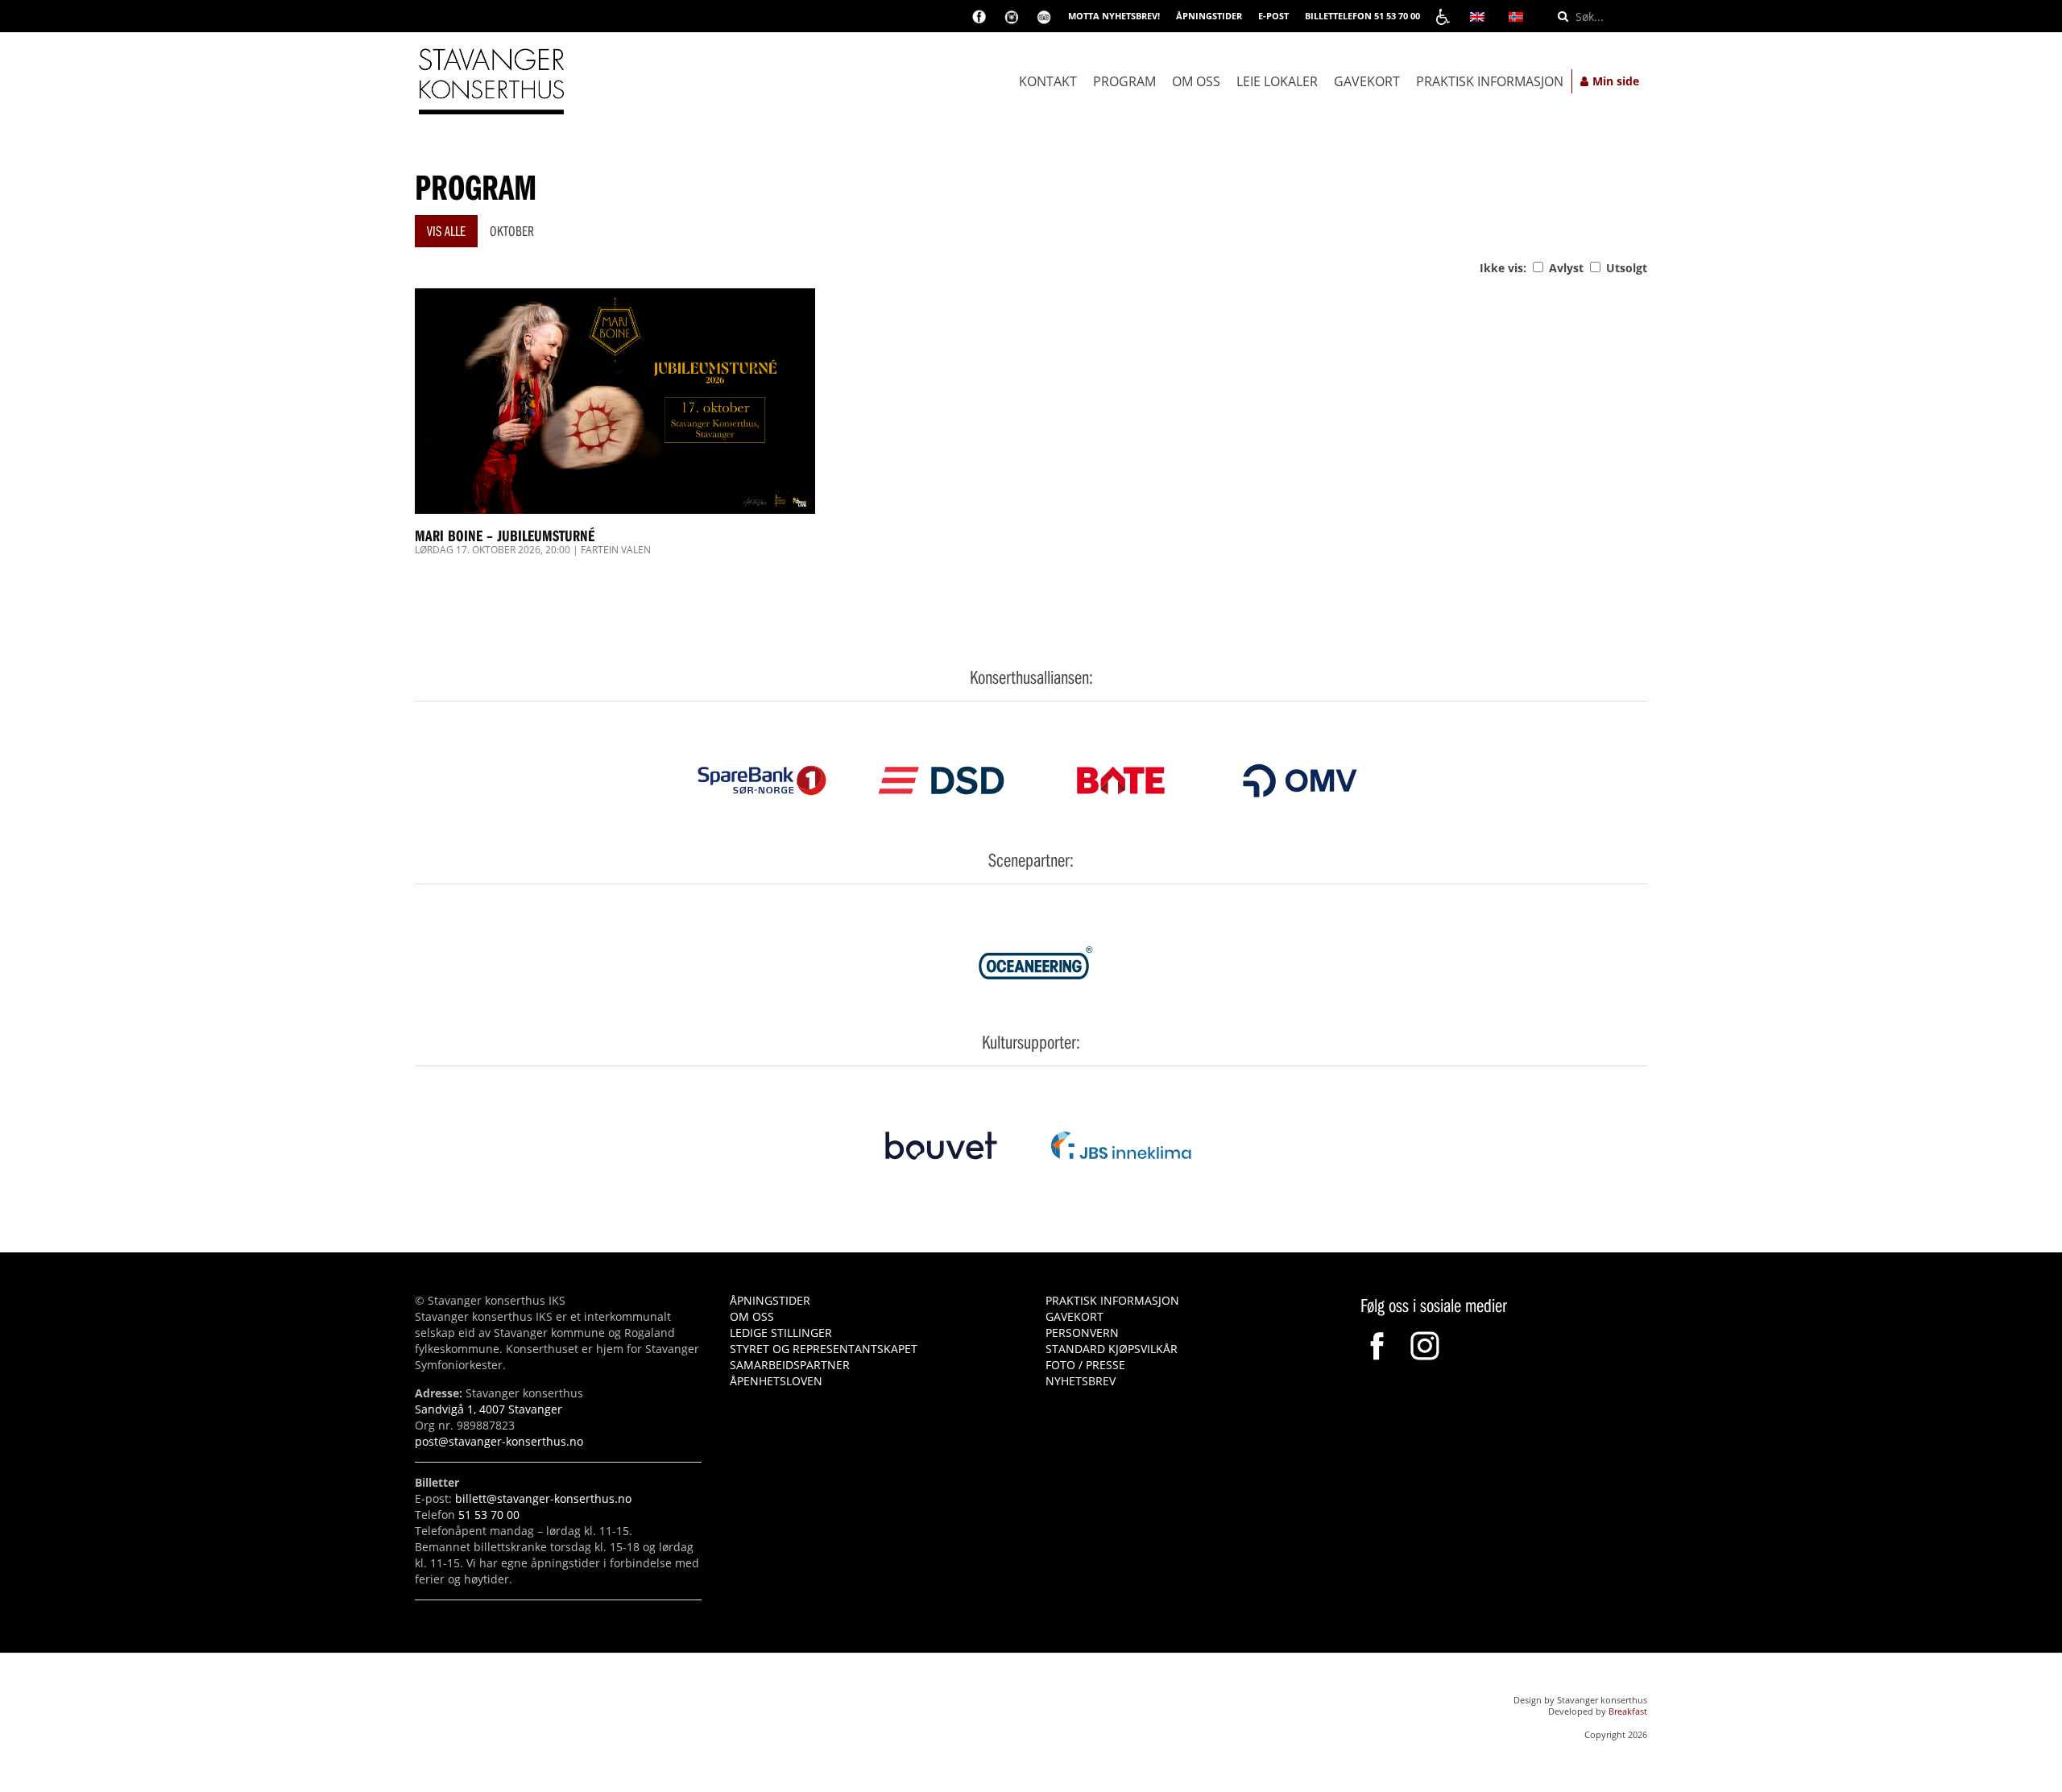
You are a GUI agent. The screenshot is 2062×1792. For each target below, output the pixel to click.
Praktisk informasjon (1490, 81)
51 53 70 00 (489, 1515)
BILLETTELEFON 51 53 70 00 (1362, 16)
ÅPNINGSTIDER (1209, 16)
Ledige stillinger (781, 1333)
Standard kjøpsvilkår (1112, 1349)
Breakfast (1628, 1711)
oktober (512, 231)
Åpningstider (770, 1300)
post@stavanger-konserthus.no (499, 1441)
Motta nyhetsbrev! (1114, 16)
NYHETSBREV (1081, 1381)
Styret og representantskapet (824, 1349)
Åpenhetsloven (776, 1381)
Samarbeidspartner (790, 1365)
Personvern (1082, 1333)
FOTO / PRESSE (1085, 1365)
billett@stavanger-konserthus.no (543, 1498)
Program (1124, 81)
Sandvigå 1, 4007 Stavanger (489, 1409)
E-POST (1273, 16)
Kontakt (1048, 81)
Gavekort (1367, 81)
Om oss (1196, 81)
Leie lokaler (1277, 81)
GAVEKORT (1074, 1316)
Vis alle (446, 231)
